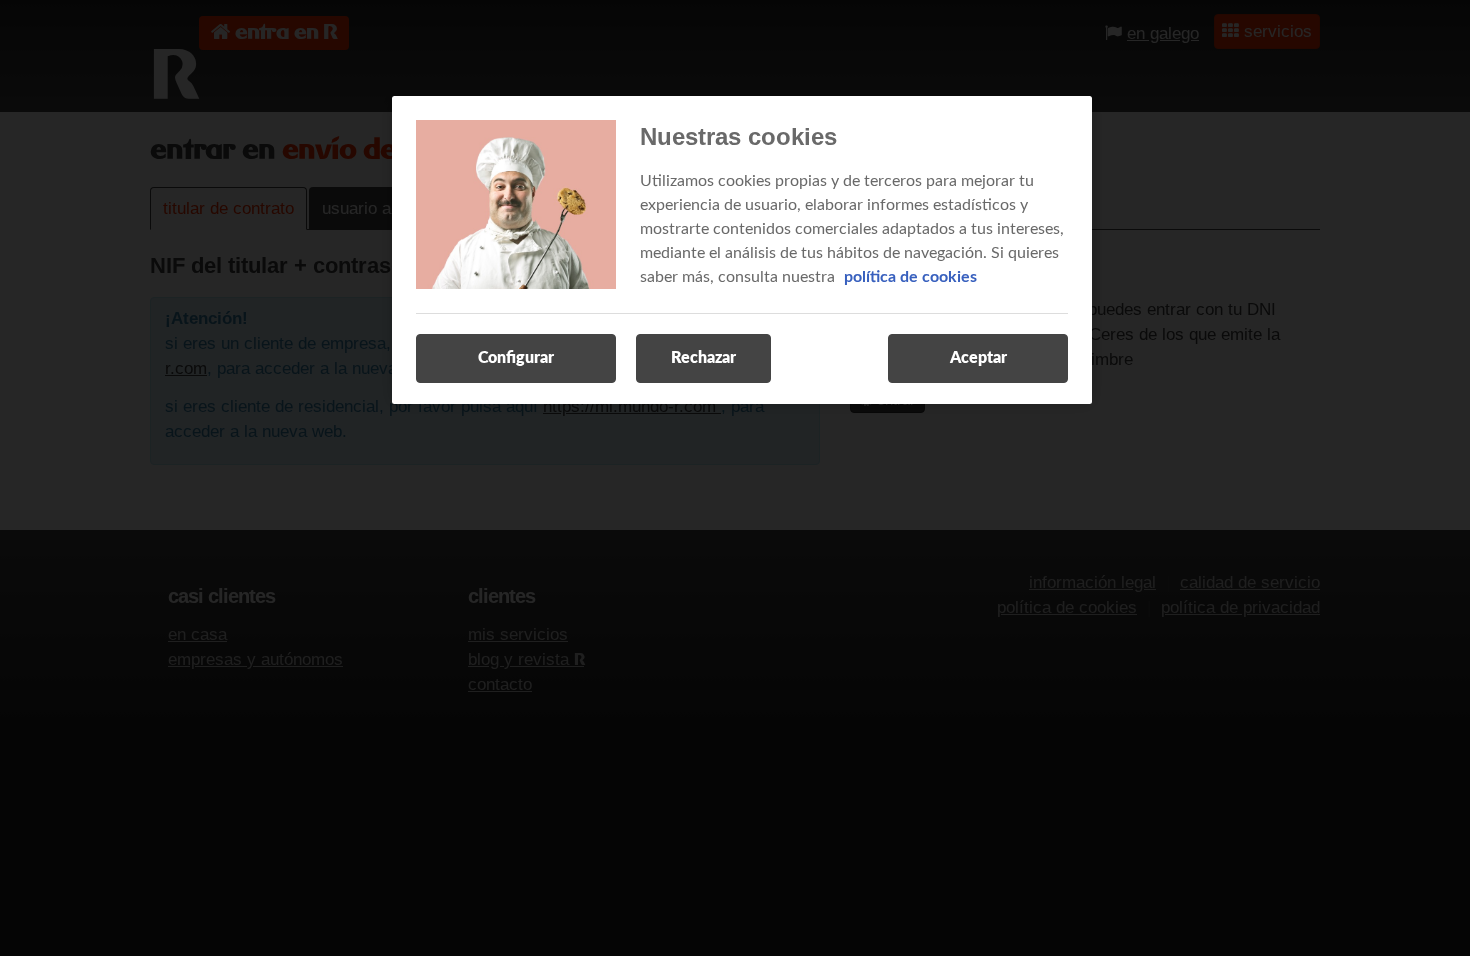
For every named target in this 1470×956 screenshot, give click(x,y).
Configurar (516, 358)
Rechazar (703, 358)
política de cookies (910, 277)
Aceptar (978, 358)
